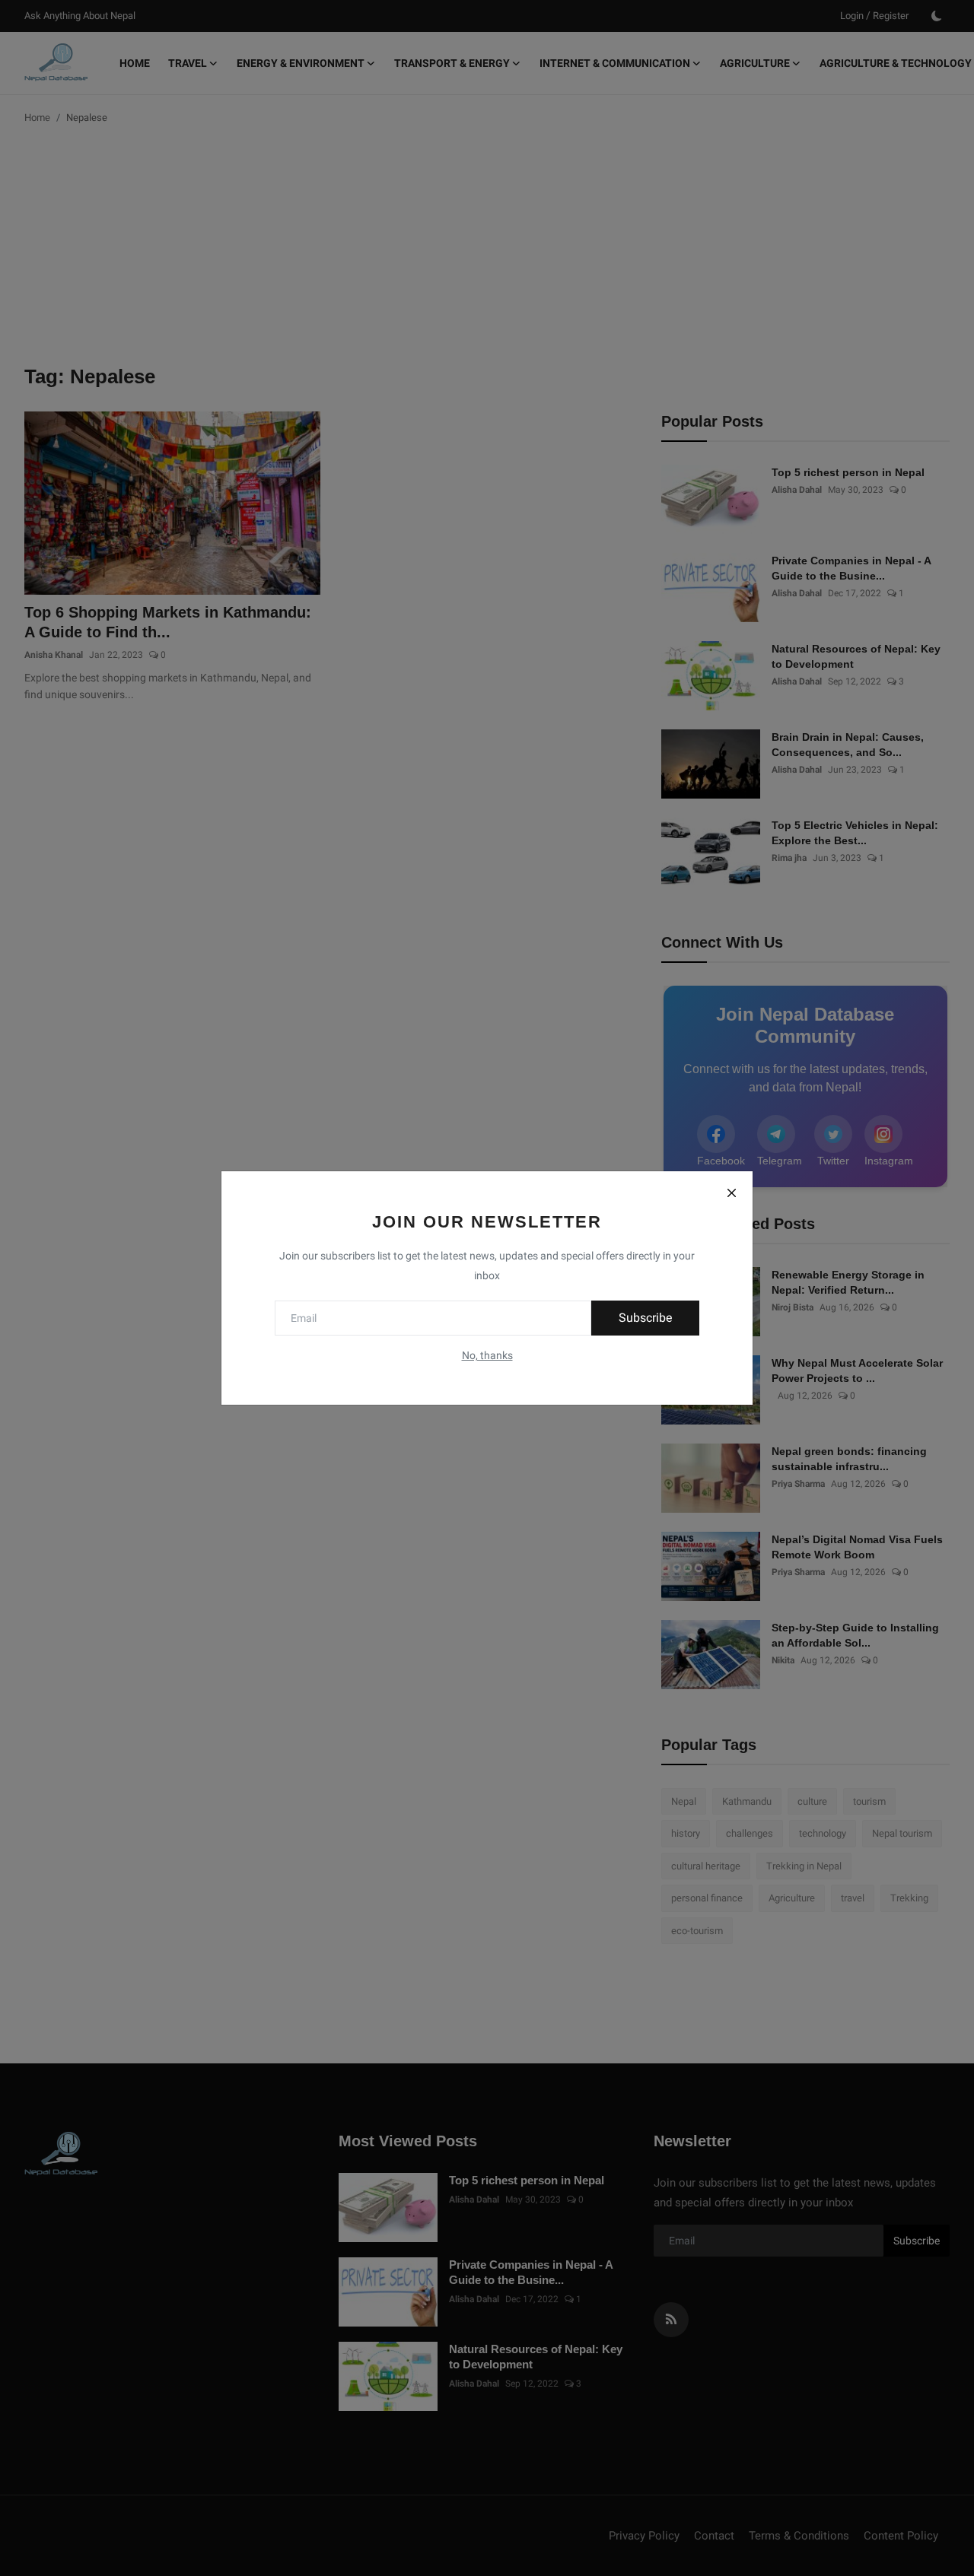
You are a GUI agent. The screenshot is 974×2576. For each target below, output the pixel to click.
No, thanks (487, 1355)
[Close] (731, 1193)
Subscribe (645, 1318)
